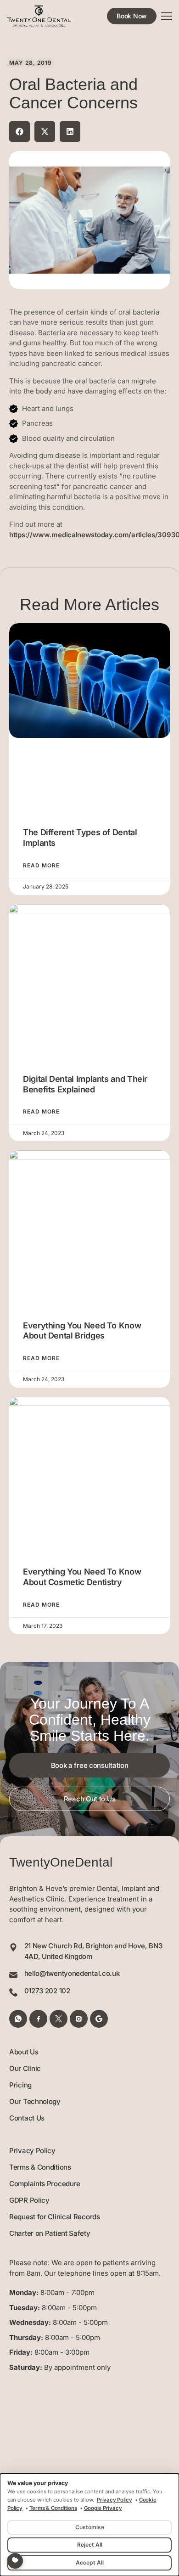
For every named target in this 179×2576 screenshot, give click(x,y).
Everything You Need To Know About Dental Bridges (82, 1331)
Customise (90, 2527)
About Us (24, 2052)
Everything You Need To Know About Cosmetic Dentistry (82, 1577)
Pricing (20, 2085)
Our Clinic (25, 2068)
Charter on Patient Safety (50, 2233)
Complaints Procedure (45, 2184)
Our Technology (35, 2101)
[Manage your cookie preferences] (15, 2561)
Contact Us (27, 2118)
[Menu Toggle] (167, 16)
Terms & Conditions (40, 2167)
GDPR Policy (29, 2200)
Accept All (90, 2562)
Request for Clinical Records (55, 2217)
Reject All (90, 2545)
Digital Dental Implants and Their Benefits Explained (85, 1084)
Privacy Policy (32, 2151)
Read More (41, 866)
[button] (20, 132)
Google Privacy (103, 2508)
